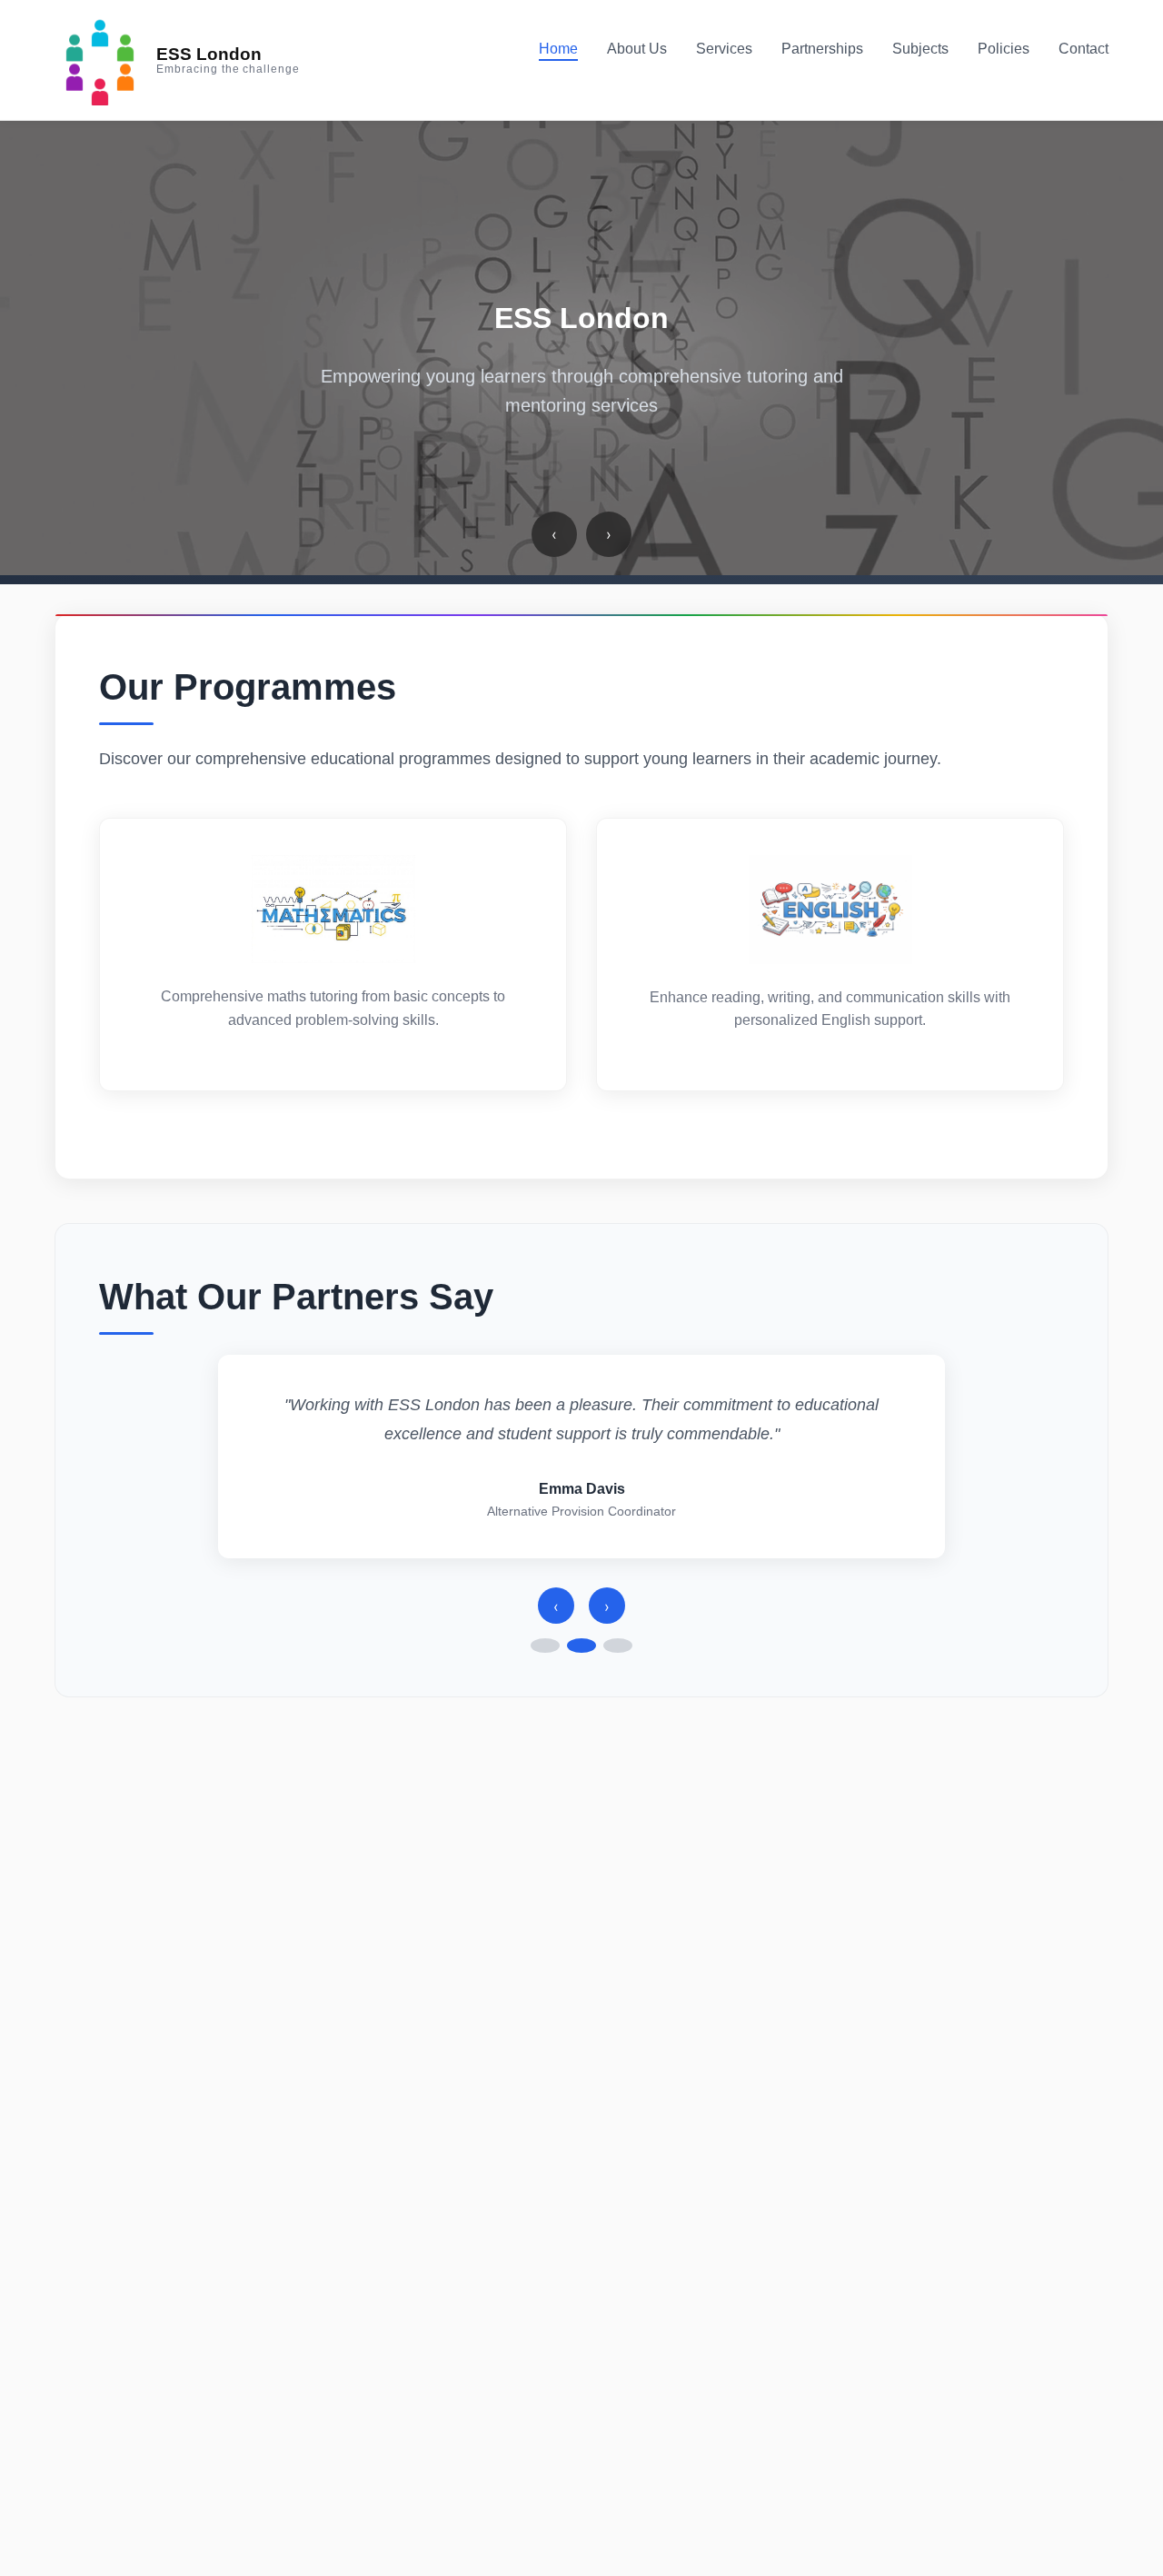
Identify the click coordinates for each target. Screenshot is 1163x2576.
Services (724, 49)
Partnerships (822, 49)
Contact (1083, 49)
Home (558, 49)
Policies (1004, 49)
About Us (637, 49)
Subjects (920, 49)
